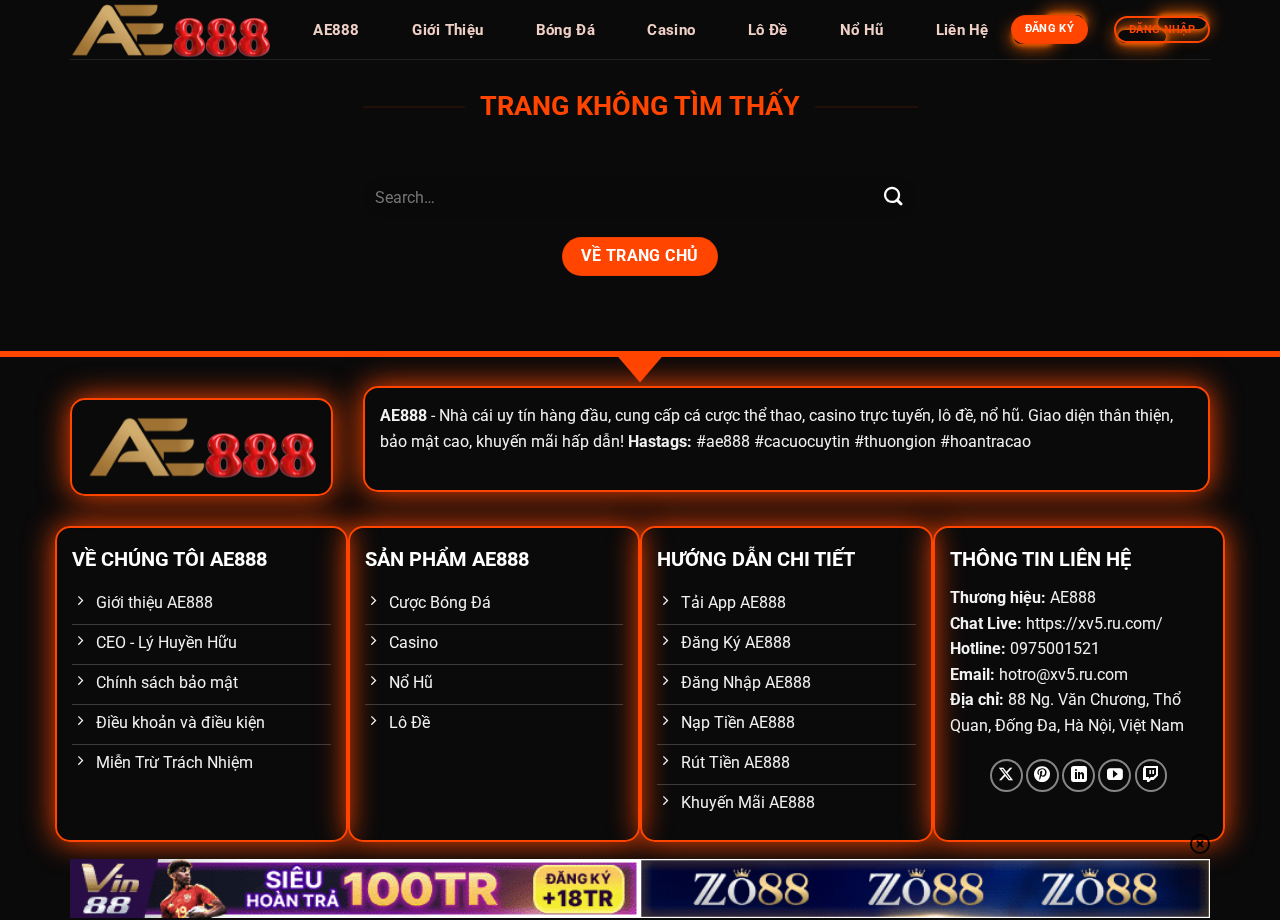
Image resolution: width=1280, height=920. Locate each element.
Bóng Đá (565, 30)
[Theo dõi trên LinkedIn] (1078, 775)
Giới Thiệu (447, 30)
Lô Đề (768, 30)
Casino (671, 30)
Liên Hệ (962, 30)
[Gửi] (893, 197)
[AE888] (170, 30)
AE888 (336, 30)
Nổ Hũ (862, 30)
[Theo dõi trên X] (1006, 775)
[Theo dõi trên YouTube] (1114, 775)
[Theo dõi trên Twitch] (1151, 775)
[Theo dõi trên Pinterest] (1042, 775)
